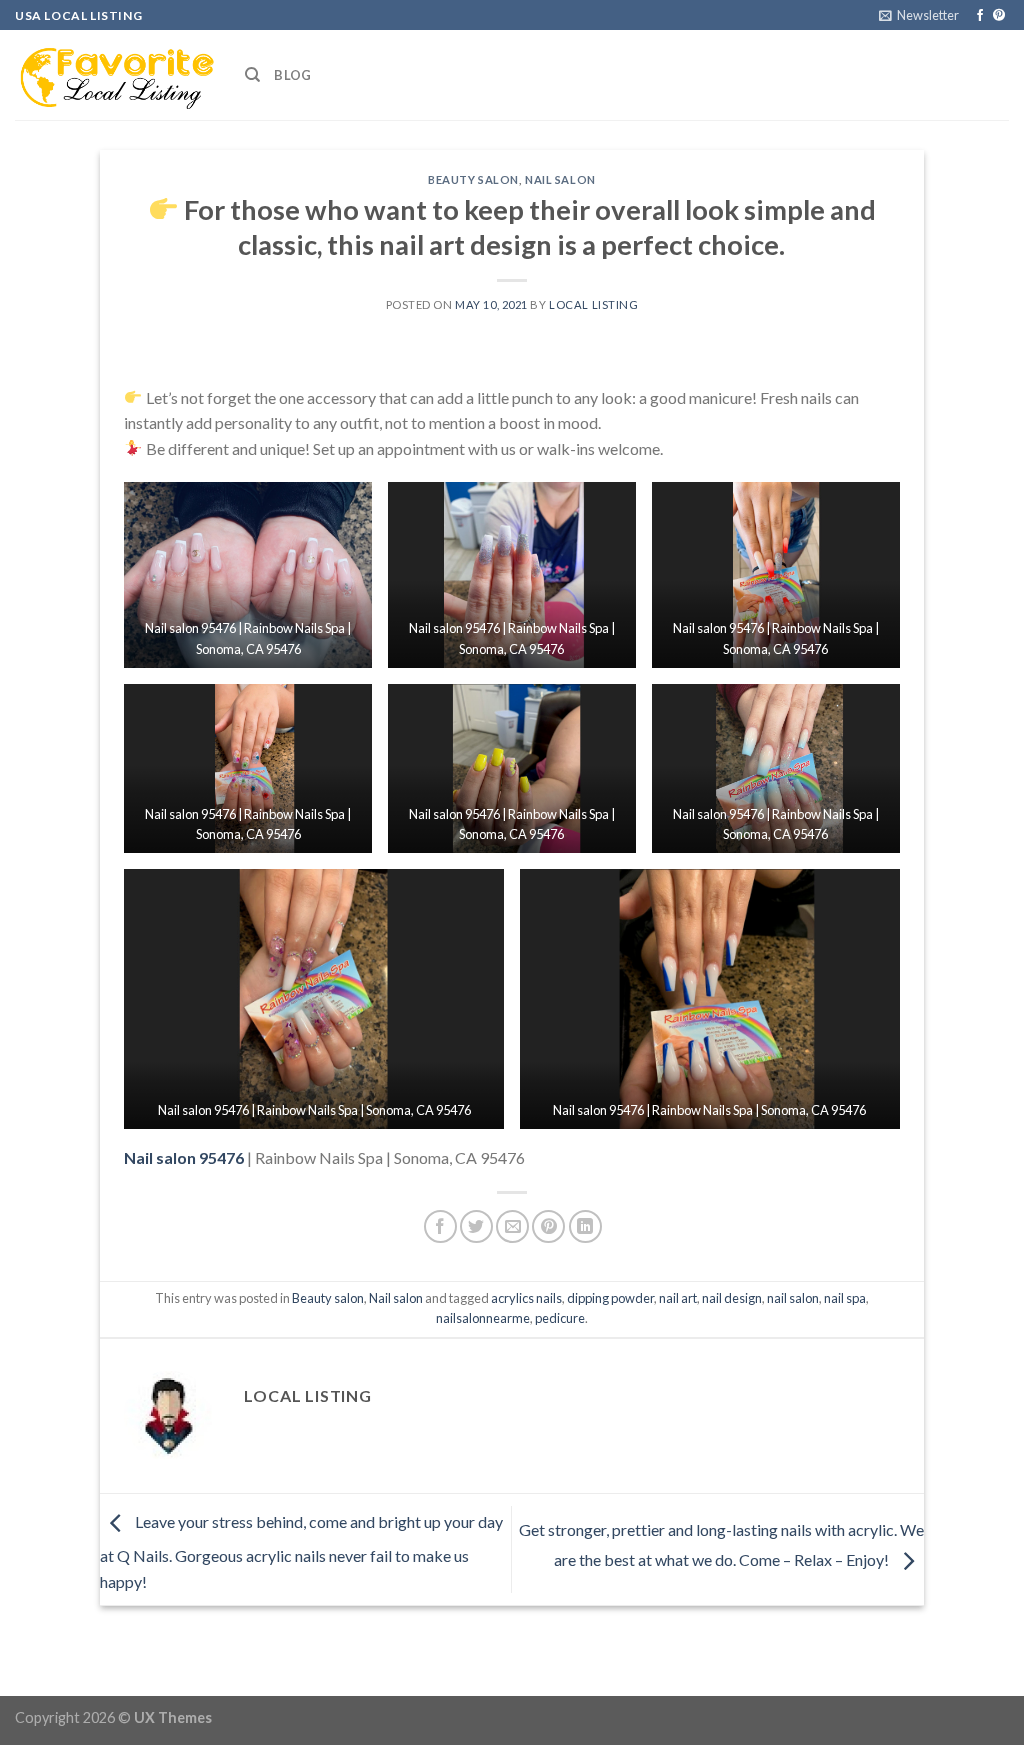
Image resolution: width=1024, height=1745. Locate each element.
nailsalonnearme (483, 1318)
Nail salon (560, 179)
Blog (292, 75)
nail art (678, 1298)
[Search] (252, 75)
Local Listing (593, 304)
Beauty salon (473, 179)
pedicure (560, 1318)
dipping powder (610, 1298)
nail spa (845, 1298)
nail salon (793, 1298)
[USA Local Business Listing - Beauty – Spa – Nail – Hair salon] (115, 75)
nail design (732, 1298)
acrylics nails (526, 1298)
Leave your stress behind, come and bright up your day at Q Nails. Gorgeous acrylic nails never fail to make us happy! (301, 1551)
